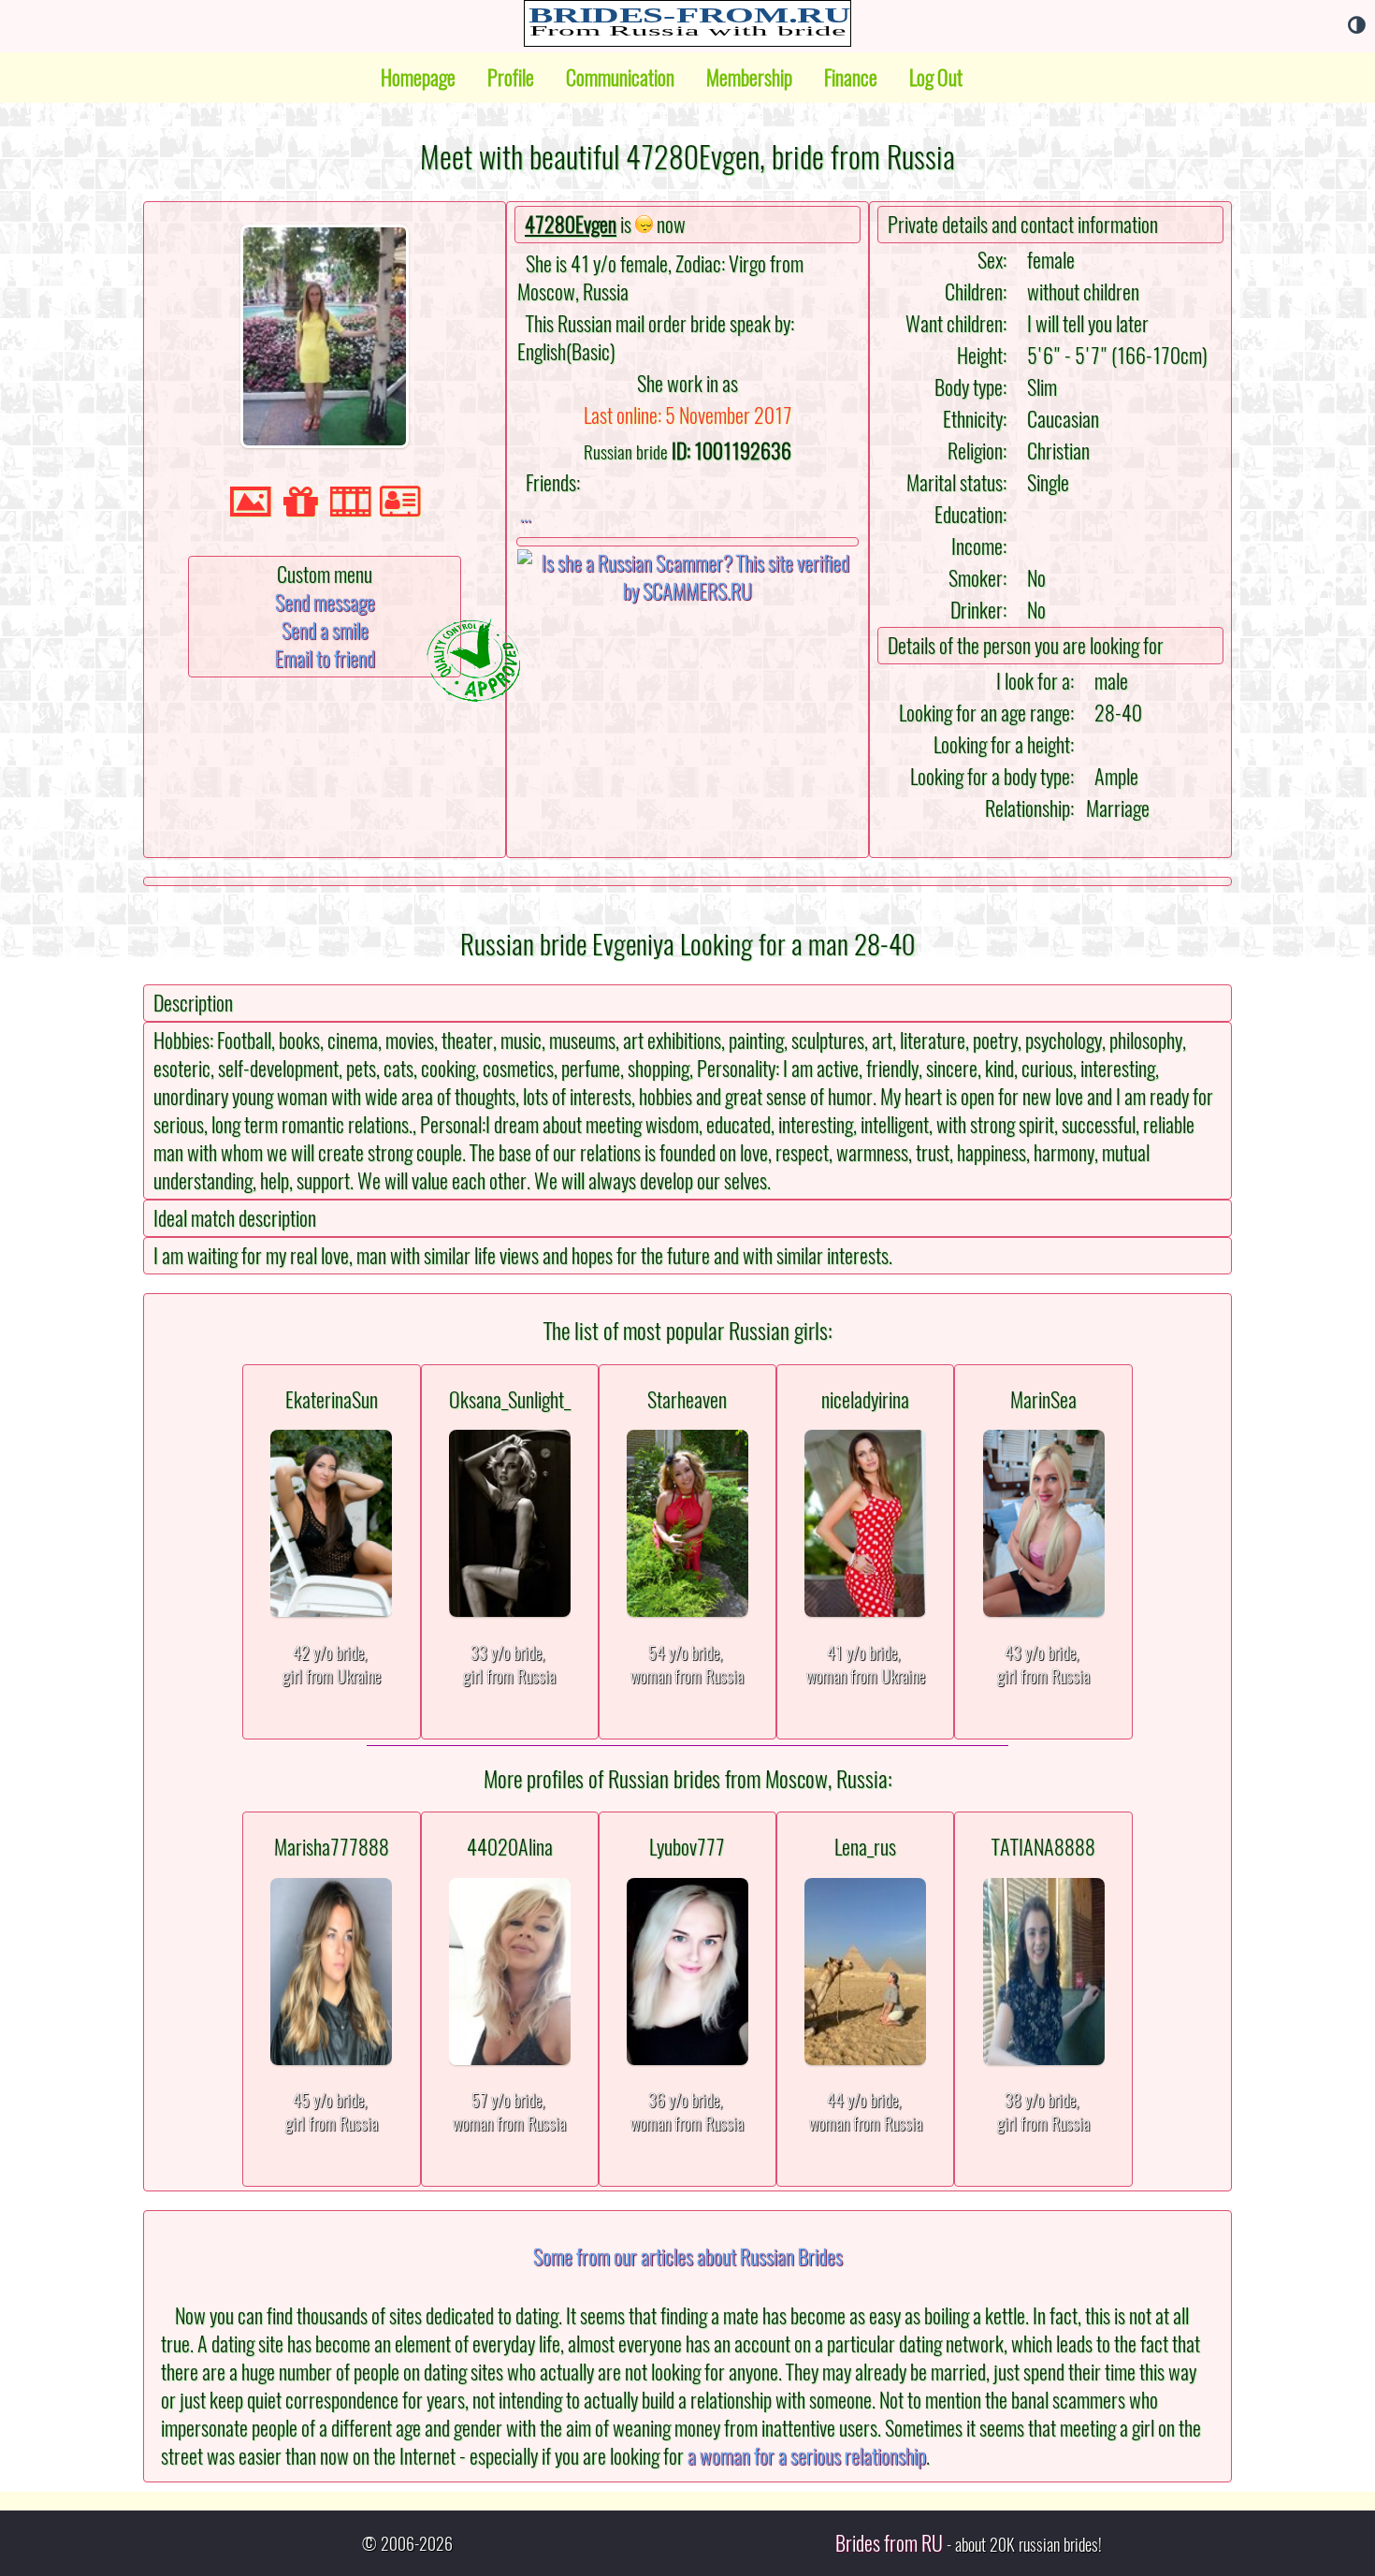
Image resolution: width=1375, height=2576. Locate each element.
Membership (749, 78)
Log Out (936, 78)
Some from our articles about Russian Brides (688, 2257)
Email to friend (325, 659)
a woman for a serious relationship (807, 2456)
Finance (851, 78)
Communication (620, 78)
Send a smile (325, 631)
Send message (325, 603)
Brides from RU (889, 2543)
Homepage (418, 78)
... (526, 514)
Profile (511, 78)
